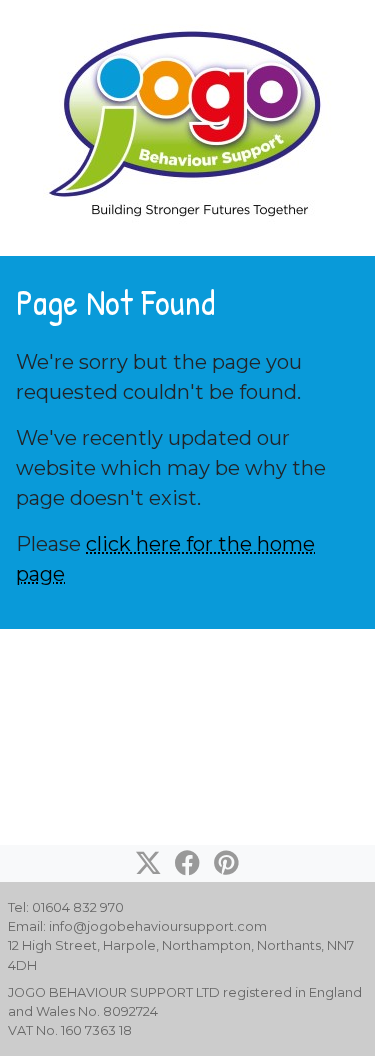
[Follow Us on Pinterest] (226, 863)
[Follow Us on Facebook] (187, 863)
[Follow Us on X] (148, 863)
